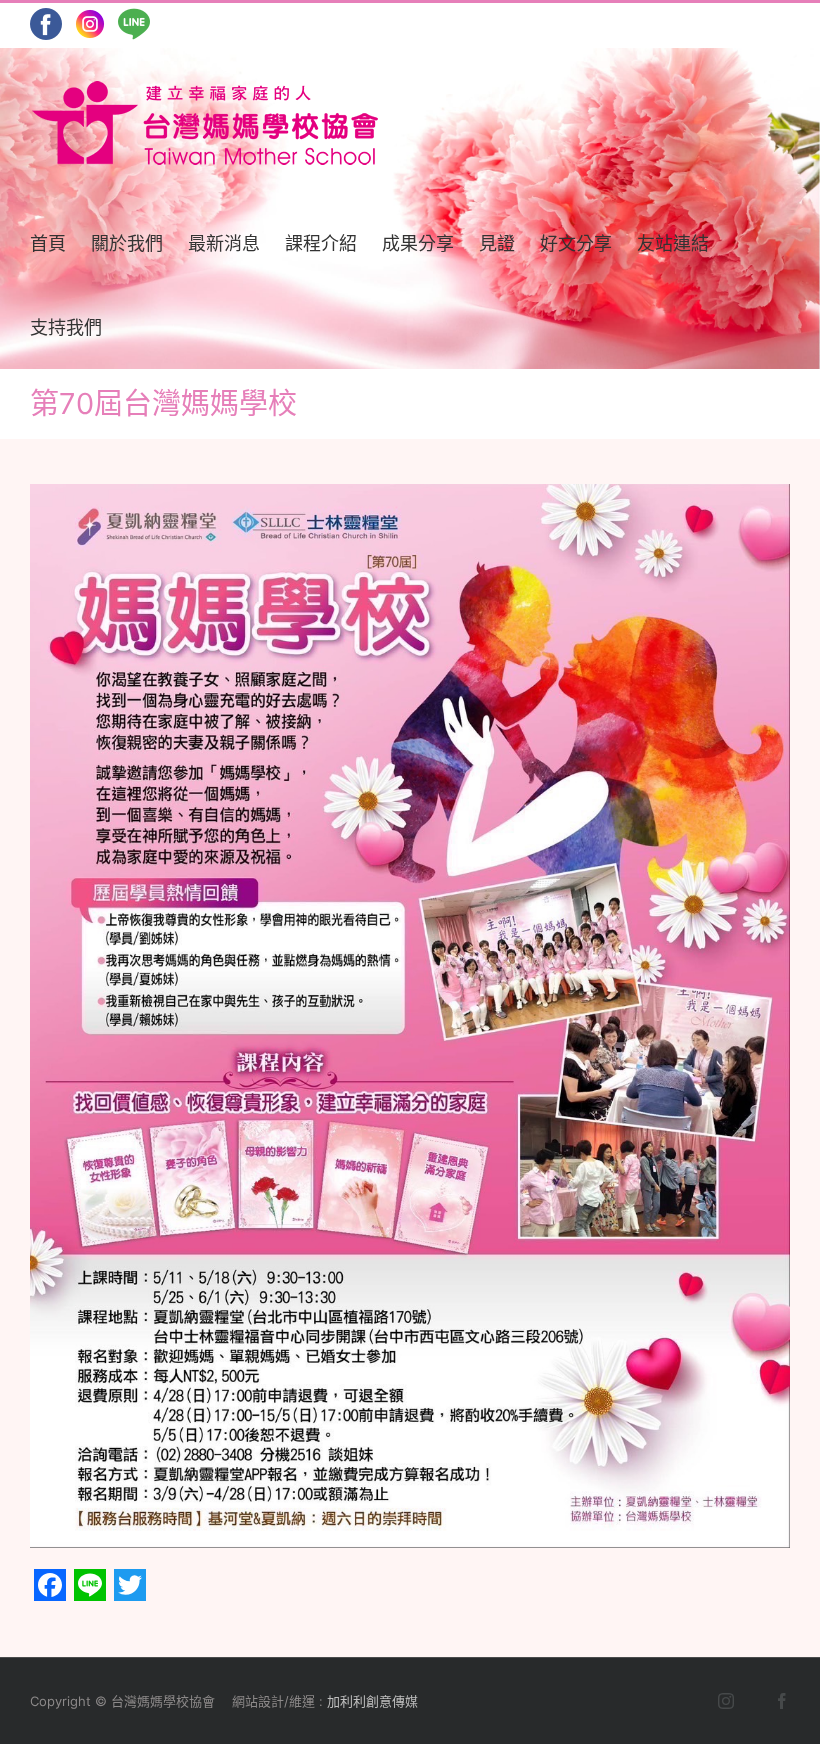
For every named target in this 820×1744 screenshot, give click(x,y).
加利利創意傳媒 (372, 1701)
